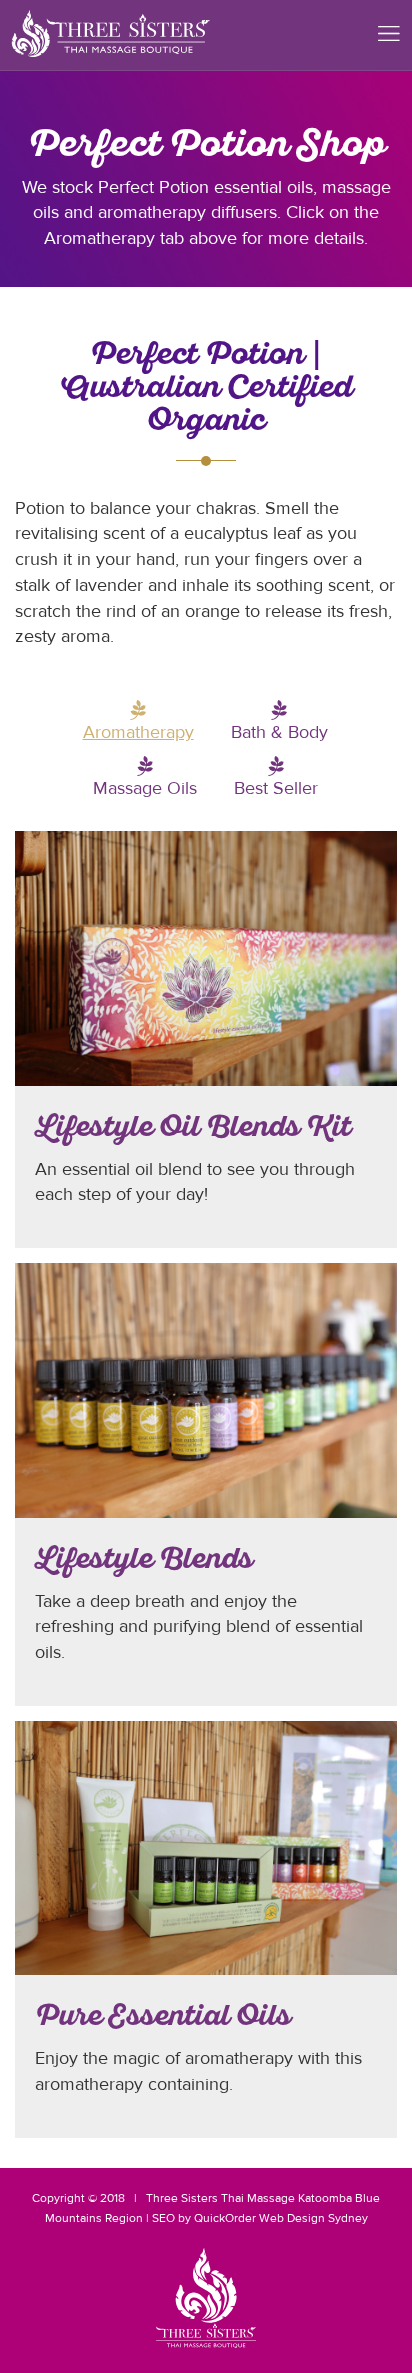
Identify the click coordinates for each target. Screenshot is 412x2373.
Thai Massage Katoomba (286, 2198)
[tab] (138, 733)
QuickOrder (225, 2218)
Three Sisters (182, 2198)
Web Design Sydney (313, 2218)
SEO (163, 2218)
